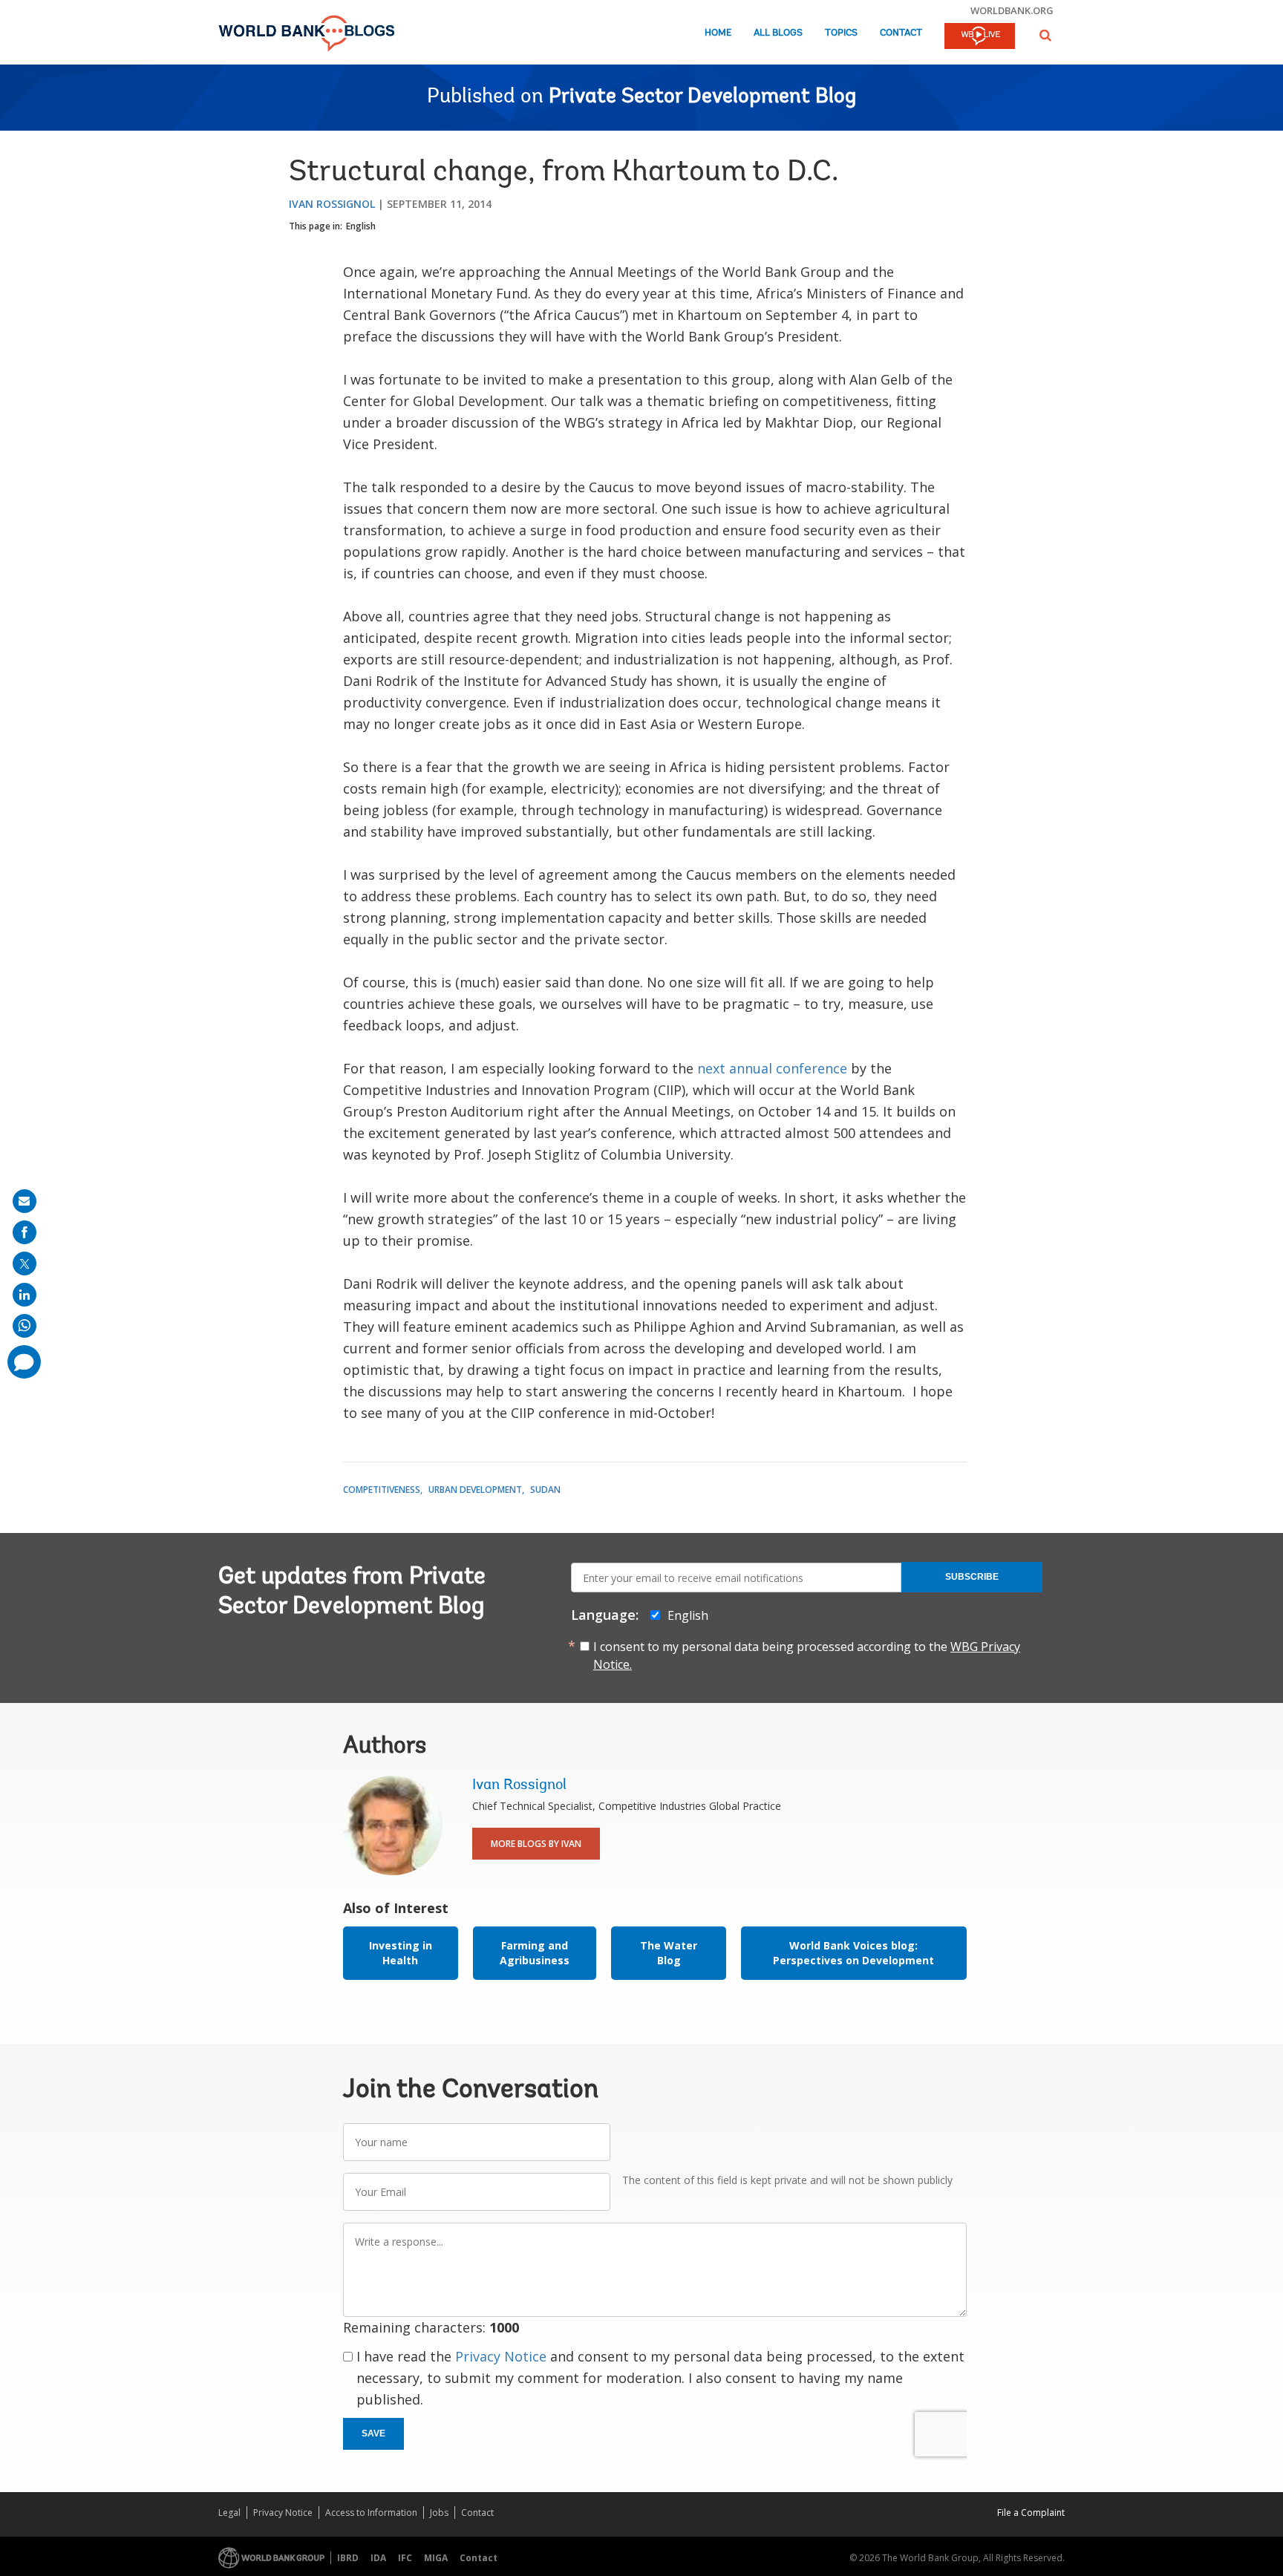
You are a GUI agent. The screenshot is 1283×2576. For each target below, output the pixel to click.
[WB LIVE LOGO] (980, 37)
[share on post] (25, 1264)
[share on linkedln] (25, 1295)
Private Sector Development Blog (702, 97)
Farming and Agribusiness (535, 1953)
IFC (405, 2558)
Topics (841, 33)
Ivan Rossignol (332, 204)
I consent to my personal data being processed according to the (807, 1655)
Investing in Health (401, 1953)
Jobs (439, 2513)
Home (718, 33)
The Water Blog (669, 1953)
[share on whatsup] (25, 1326)
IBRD (348, 2558)
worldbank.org (1012, 10)
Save (373, 2433)
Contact (901, 33)
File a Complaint (1031, 2513)
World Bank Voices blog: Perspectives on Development (853, 1953)
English (361, 226)
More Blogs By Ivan (536, 1844)
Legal (229, 2513)
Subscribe (972, 1577)
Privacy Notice (501, 2356)
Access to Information (371, 2513)
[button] (1045, 35)
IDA (378, 2558)
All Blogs (778, 33)
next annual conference (772, 1068)
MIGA (436, 2558)
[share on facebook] (25, 1232)
